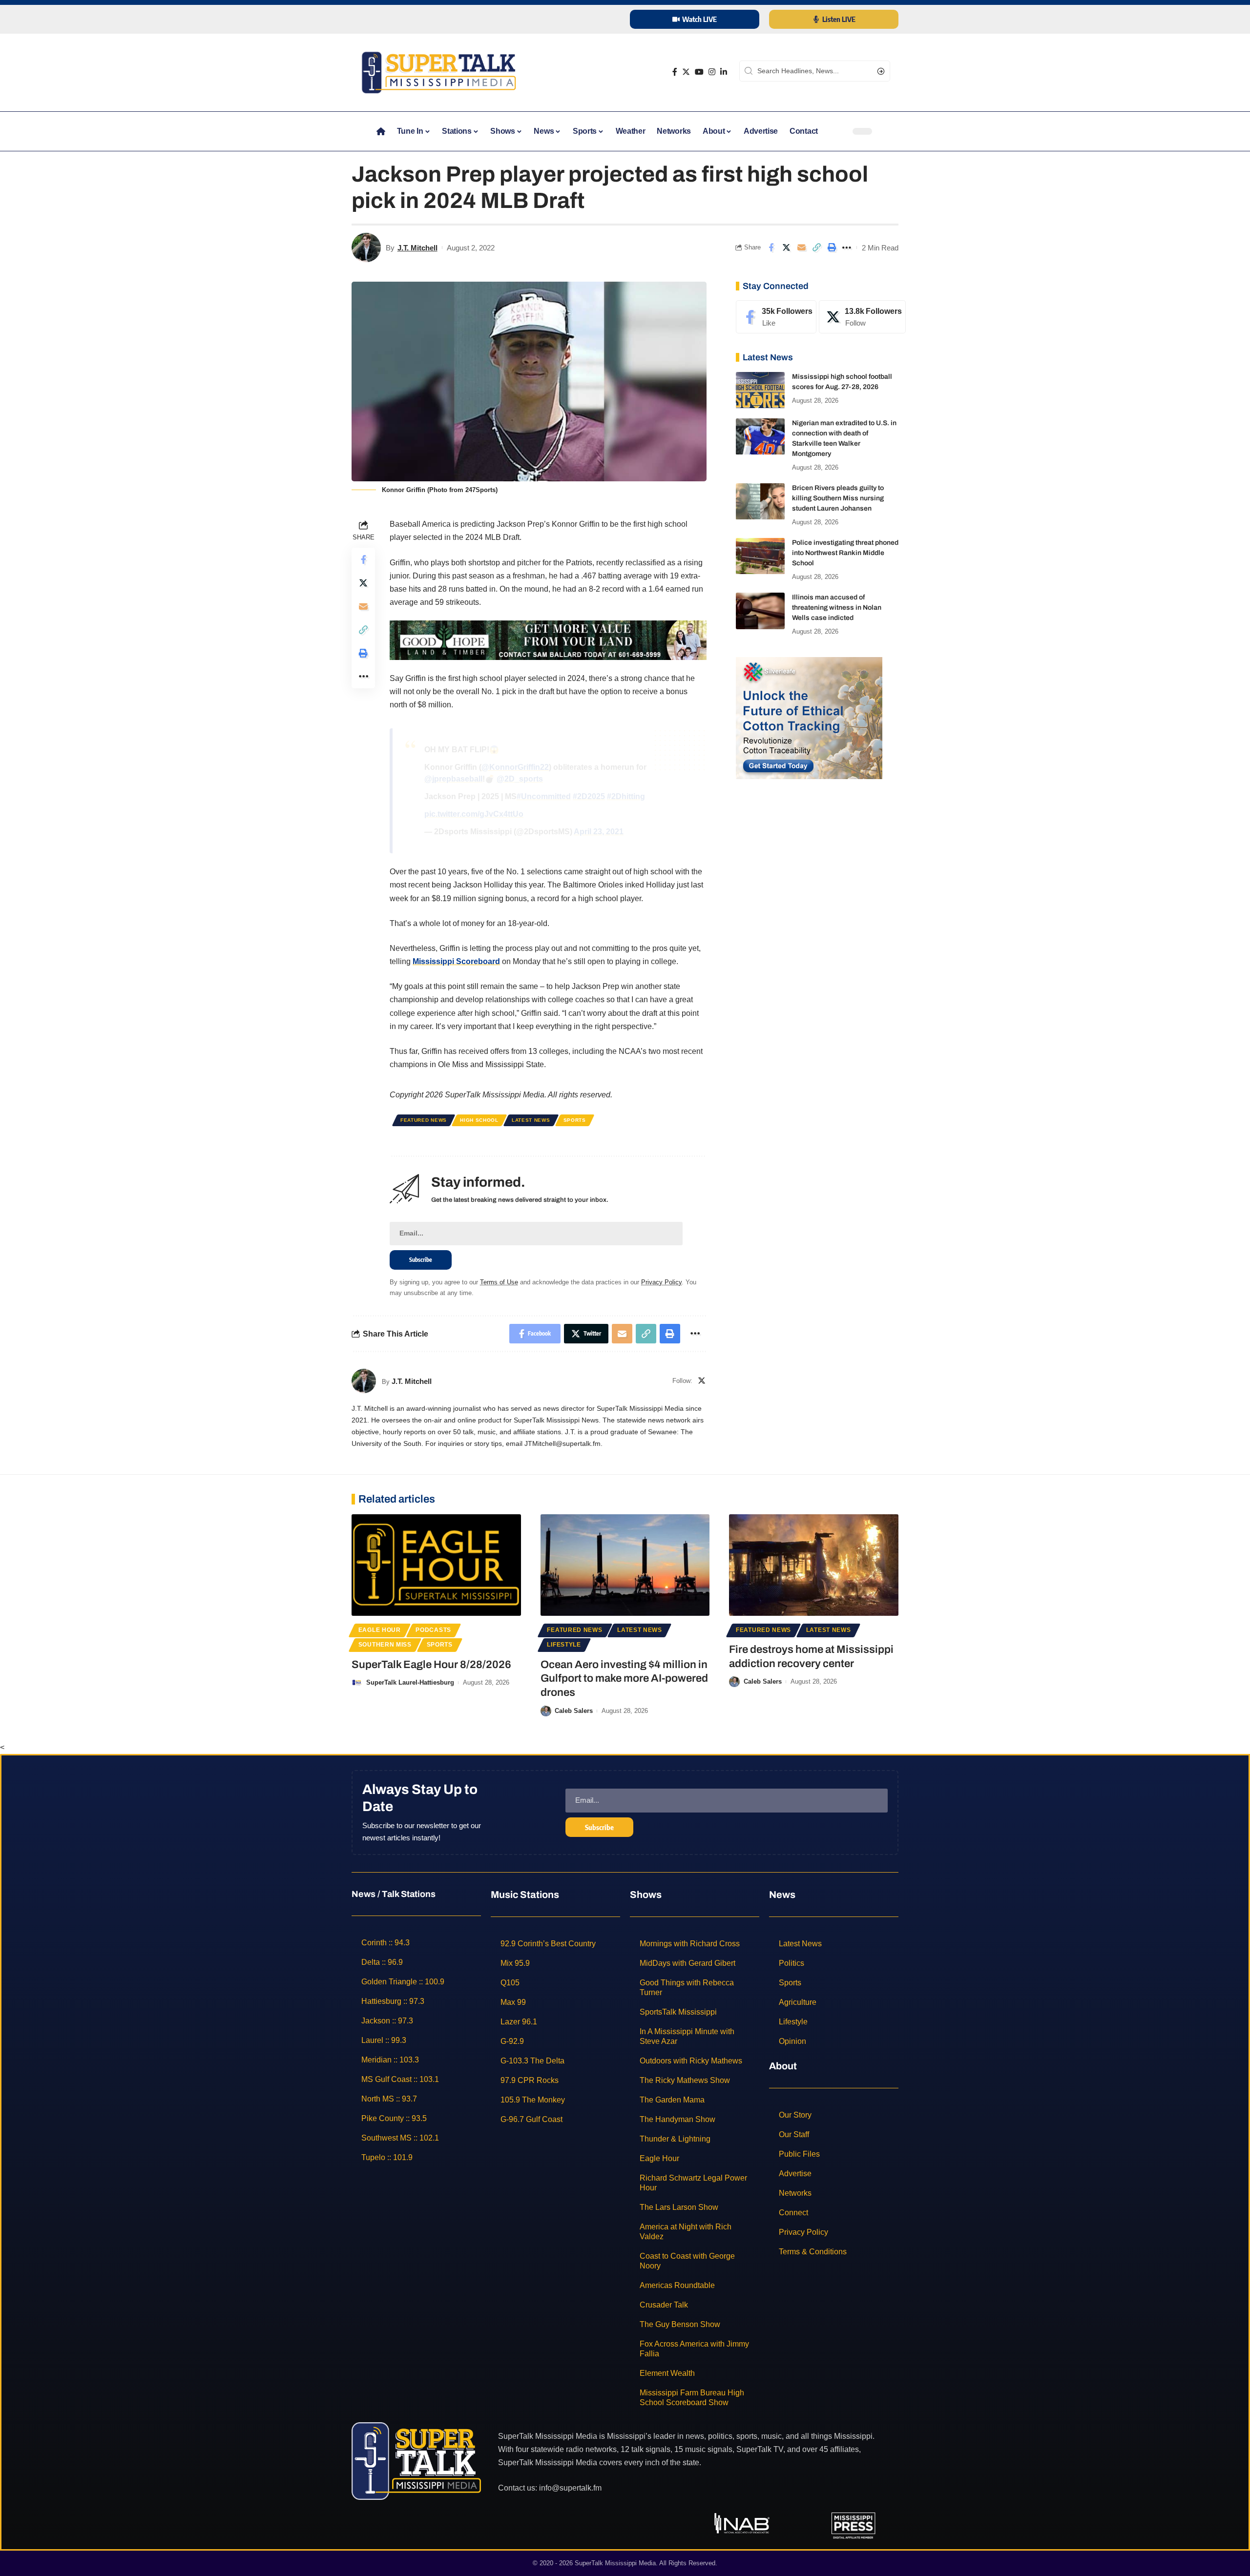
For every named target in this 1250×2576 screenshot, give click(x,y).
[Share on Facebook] (771, 247)
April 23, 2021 (599, 832)
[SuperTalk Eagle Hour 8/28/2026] (436, 1565)
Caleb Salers (574, 1711)
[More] (847, 247)
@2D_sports (520, 779)
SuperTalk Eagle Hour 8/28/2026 (431, 1665)
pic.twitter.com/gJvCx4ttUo (474, 814)
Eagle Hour (380, 1630)
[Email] (801, 247)
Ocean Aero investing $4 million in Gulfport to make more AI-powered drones (624, 1679)
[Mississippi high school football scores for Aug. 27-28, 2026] (760, 390)
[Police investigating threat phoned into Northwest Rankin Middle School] (760, 556)
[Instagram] (712, 72)
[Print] (832, 247)
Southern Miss (385, 1645)
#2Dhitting (626, 796)
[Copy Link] (816, 247)
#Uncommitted (544, 796)
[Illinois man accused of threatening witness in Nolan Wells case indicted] (760, 611)
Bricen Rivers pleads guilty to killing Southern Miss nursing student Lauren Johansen (838, 499)
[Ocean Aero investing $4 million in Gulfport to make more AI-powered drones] (625, 1565)
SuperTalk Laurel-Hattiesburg (410, 1682)
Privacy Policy (661, 1282)
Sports (575, 1120)
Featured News (424, 1120)
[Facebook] (675, 72)
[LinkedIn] (724, 72)
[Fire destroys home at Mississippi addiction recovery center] (814, 1565)
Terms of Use (499, 1282)
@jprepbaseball (453, 779)
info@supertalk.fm (570, 2487)
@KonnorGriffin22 (515, 767)
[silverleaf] (809, 717)
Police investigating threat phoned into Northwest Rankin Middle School (845, 553)
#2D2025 (589, 796)
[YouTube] (699, 72)
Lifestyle (564, 1645)
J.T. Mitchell (417, 248)
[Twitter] (686, 72)
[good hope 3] (548, 640)
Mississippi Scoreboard (456, 961)
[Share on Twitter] (786, 247)
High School (479, 1120)
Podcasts (433, 1630)
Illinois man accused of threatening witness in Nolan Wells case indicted (837, 608)
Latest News (531, 1120)
